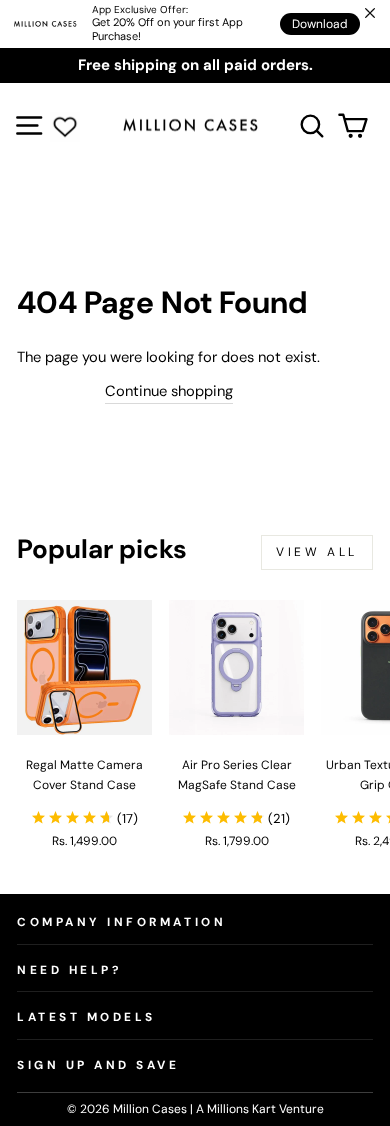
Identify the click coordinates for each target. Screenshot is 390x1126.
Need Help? (69, 970)
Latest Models (86, 1017)
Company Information (121, 922)
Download (320, 24)
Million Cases (151, 1109)
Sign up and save (98, 1065)
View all (317, 552)
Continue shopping (169, 391)
